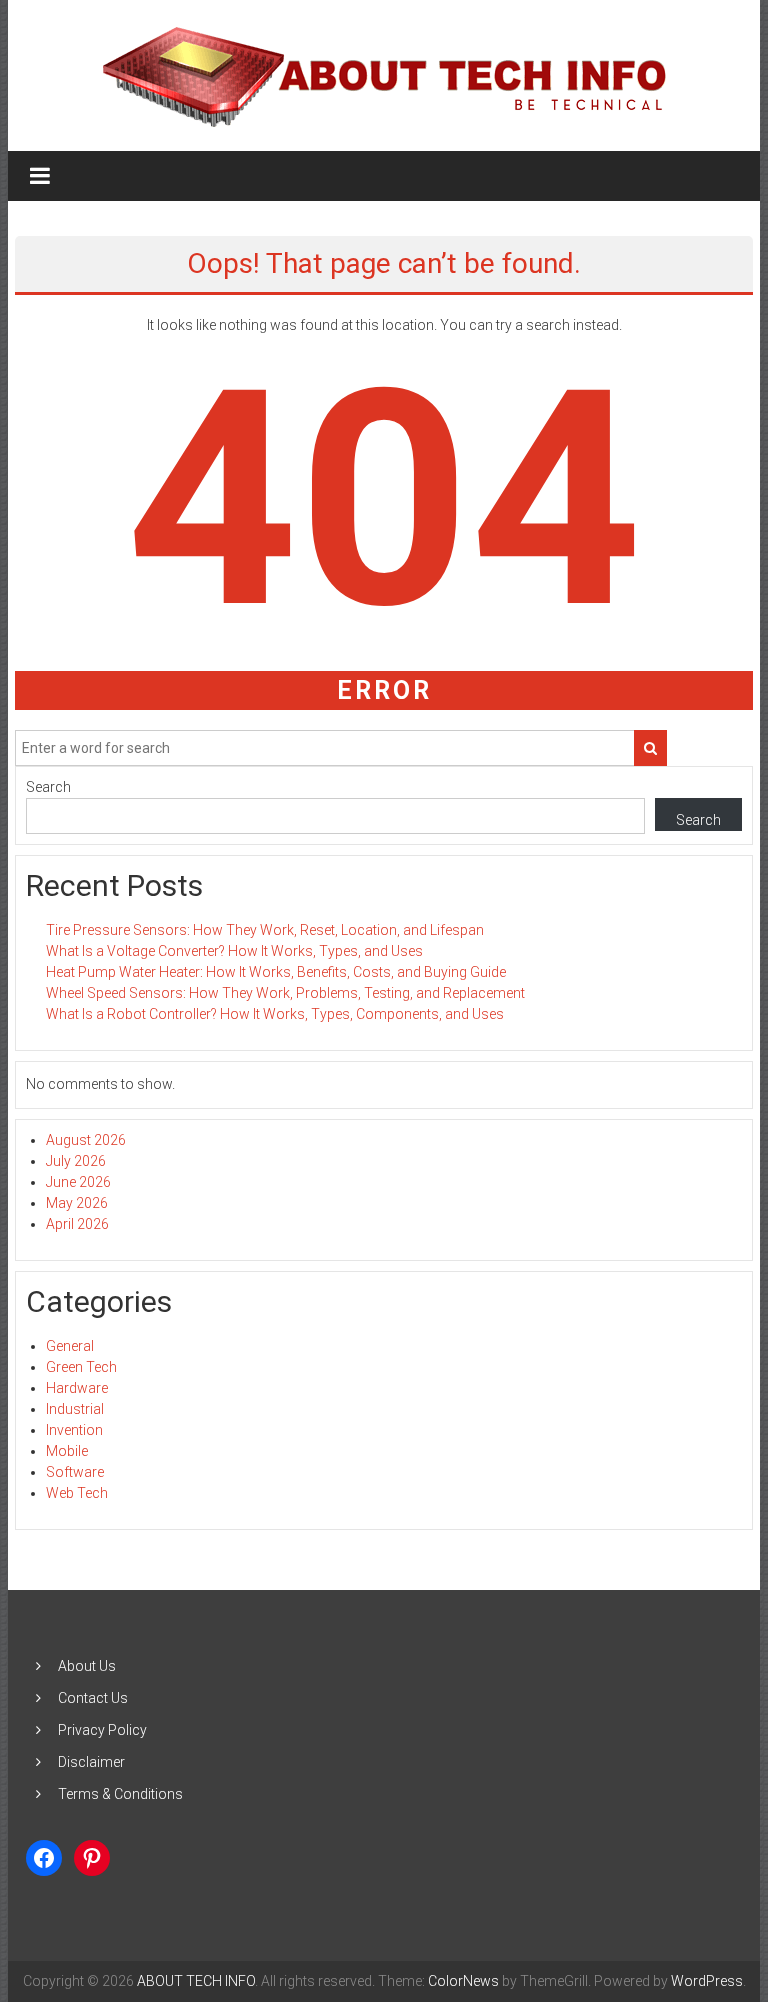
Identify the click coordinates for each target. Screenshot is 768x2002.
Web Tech (77, 1493)
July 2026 (76, 1161)
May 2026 (77, 1203)
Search (48, 787)
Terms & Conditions (120, 1794)
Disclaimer (91, 1762)
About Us (87, 1666)
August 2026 (86, 1140)
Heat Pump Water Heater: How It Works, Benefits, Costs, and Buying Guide (276, 972)
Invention (74, 1430)
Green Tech (81, 1367)
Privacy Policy (102, 1730)
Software (75, 1472)
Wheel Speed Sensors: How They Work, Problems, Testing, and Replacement (285, 993)
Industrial (75, 1409)
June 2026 (78, 1182)
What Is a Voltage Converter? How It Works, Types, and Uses (234, 951)
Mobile (67, 1451)
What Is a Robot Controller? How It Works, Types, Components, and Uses (275, 1014)
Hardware (77, 1388)
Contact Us (93, 1698)
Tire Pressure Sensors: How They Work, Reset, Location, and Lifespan (265, 930)
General (70, 1346)
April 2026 (77, 1224)
